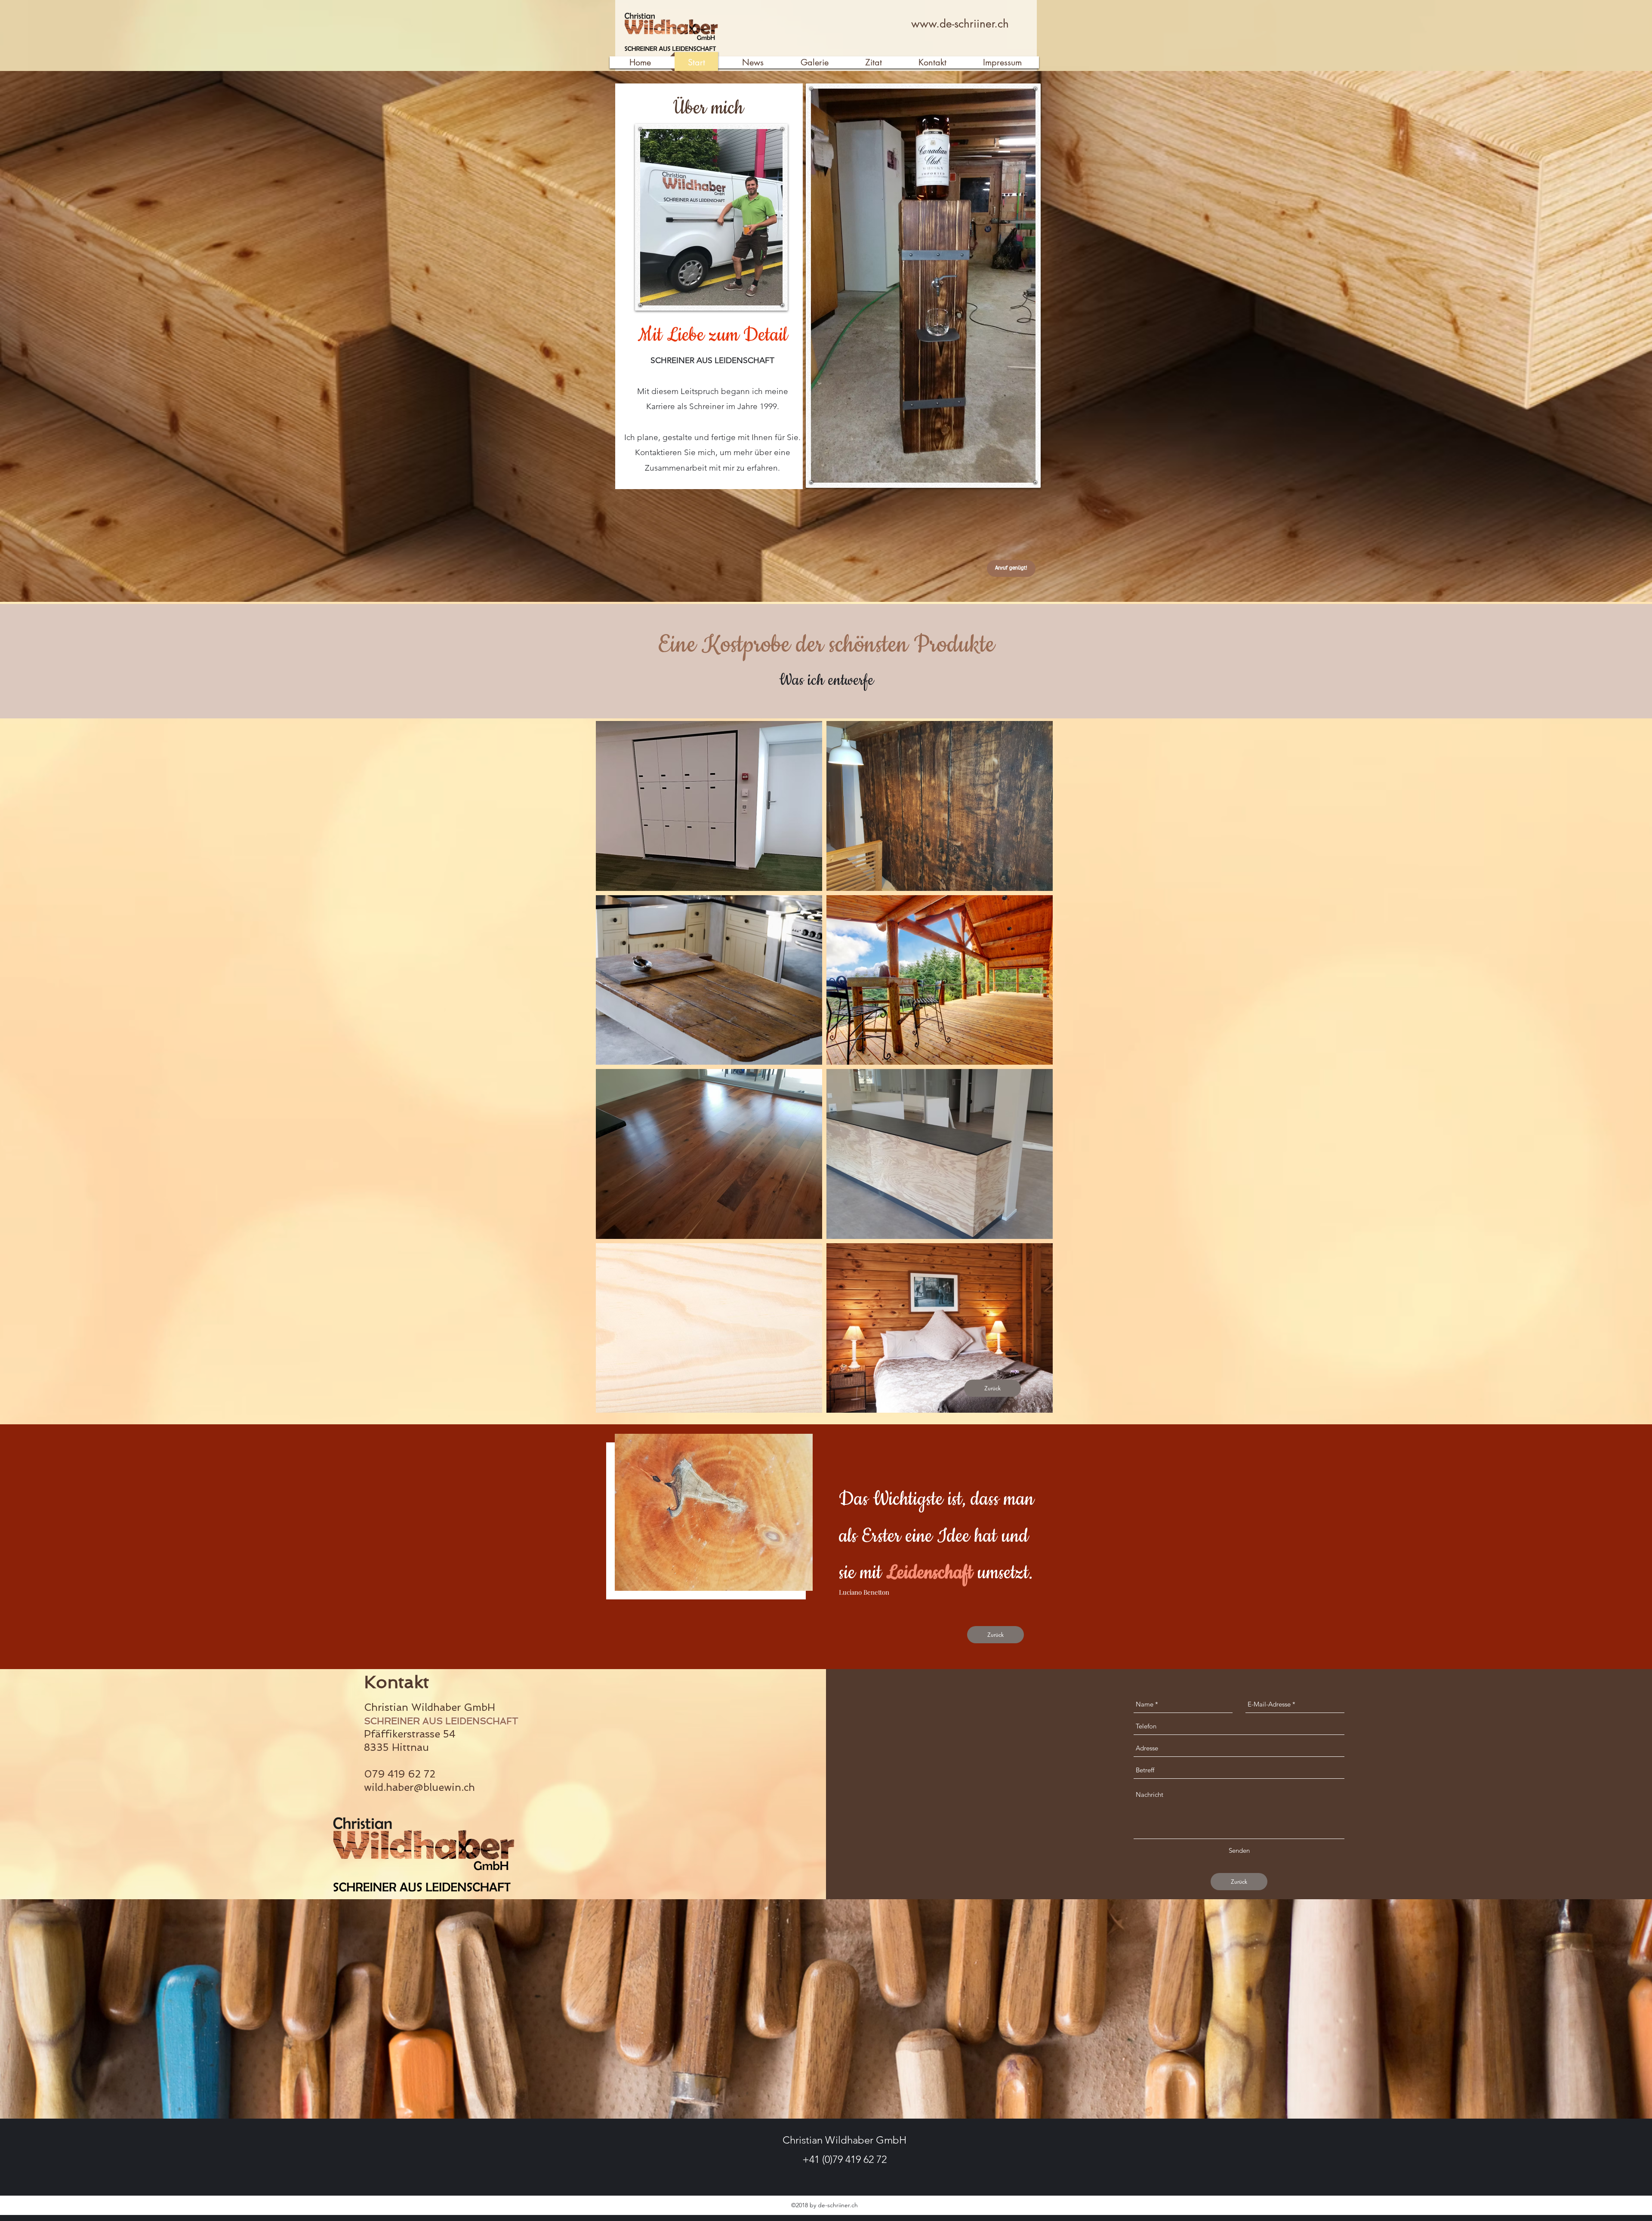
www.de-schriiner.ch (960, 24)
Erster (881, 1536)
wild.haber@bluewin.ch (419, 1787)
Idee (956, 1536)
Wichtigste (908, 1499)
